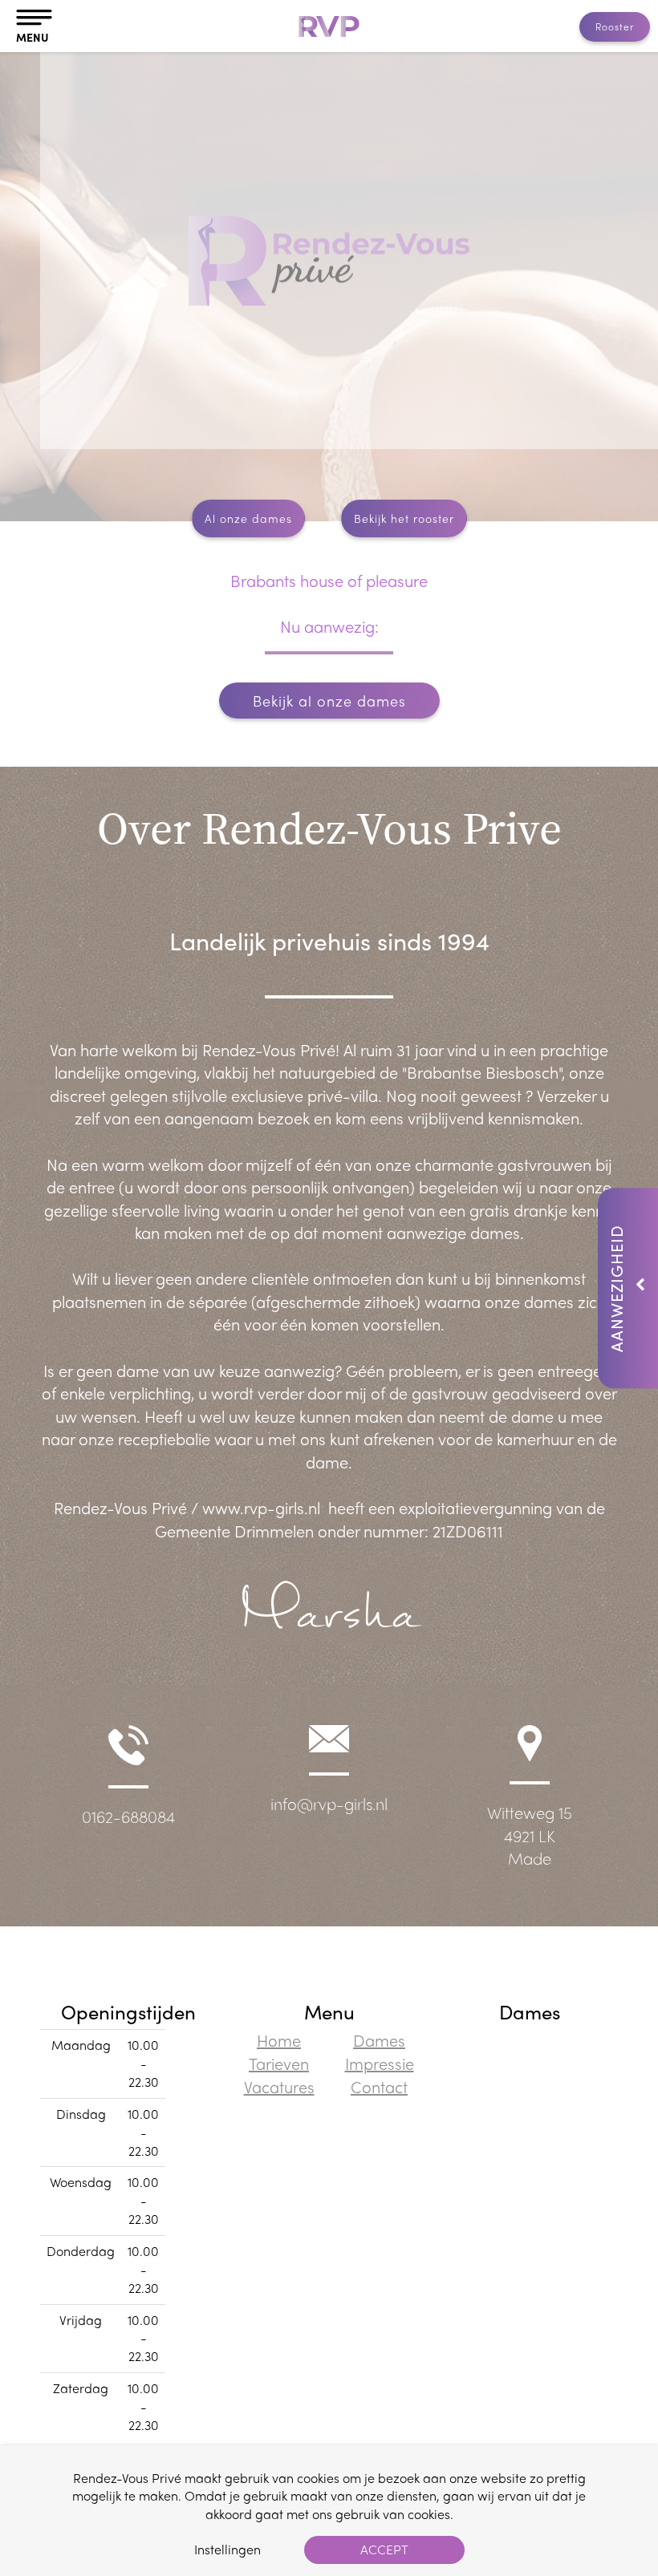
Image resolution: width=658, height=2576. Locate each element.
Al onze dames (248, 518)
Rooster (615, 26)
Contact (379, 2086)
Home (279, 2040)
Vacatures (279, 2086)
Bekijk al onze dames (329, 701)
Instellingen (227, 2549)
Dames (379, 2040)
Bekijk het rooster (404, 518)
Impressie (380, 2063)
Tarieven (279, 2063)
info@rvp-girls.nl (329, 1803)
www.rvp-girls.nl (261, 1507)
